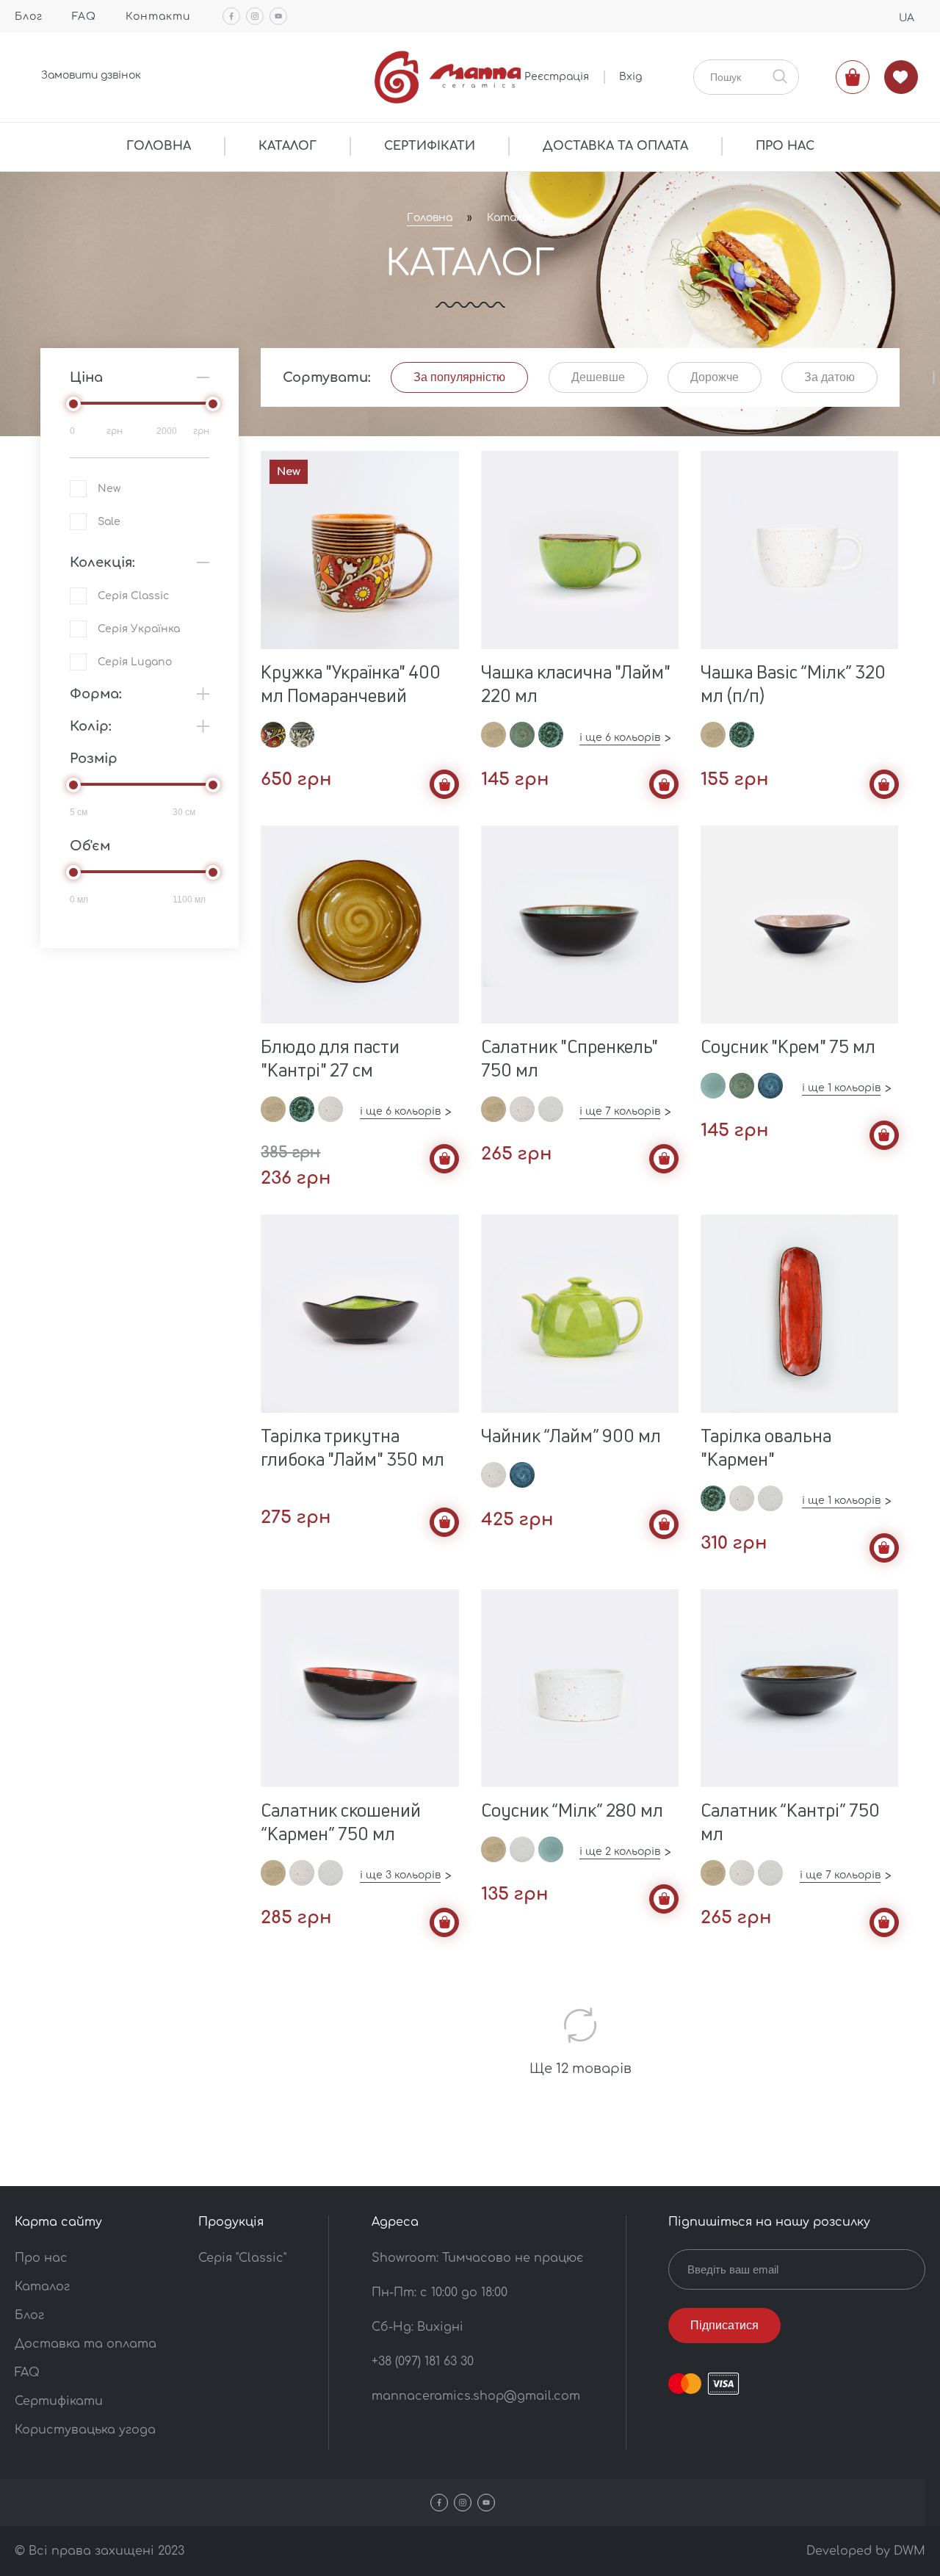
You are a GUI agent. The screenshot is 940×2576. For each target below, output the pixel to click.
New (109, 489)
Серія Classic (133, 596)
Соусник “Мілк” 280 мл (572, 1810)
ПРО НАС (785, 146)
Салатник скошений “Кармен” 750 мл (341, 1822)
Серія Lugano (135, 662)
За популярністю (459, 377)
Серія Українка (139, 629)
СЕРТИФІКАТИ (430, 146)
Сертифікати (59, 2401)
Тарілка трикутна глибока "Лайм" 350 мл (352, 1447)
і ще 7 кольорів (620, 1111)
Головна (430, 218)
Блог (29, 17)
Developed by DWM (866, 2551)
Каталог (510, 218)
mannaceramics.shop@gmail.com (476, 2396)
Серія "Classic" (242, 2258)
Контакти (158, 17)
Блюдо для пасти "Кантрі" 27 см (330, 1058)
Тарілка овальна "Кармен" (766, 1447)
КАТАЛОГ (288, 146)
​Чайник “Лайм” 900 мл (571, 1436)
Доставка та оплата (86, 2344)
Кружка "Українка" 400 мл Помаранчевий (351, 684)
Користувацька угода (85, 2430)
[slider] (73, 404)
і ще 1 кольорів (841, 1088)
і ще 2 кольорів (620, 1852)
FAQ (84, 17)
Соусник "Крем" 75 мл (788, 1046)
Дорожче (715, 377)
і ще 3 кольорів (400, 1875)
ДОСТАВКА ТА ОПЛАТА (615, 146)
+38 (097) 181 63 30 (423, 2362)
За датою (829, 377)
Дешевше (598, 377)
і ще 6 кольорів (620, 738)
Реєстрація (557, 77)
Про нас (41, 2258)
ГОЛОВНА (159, 146)
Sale (109, 522)
